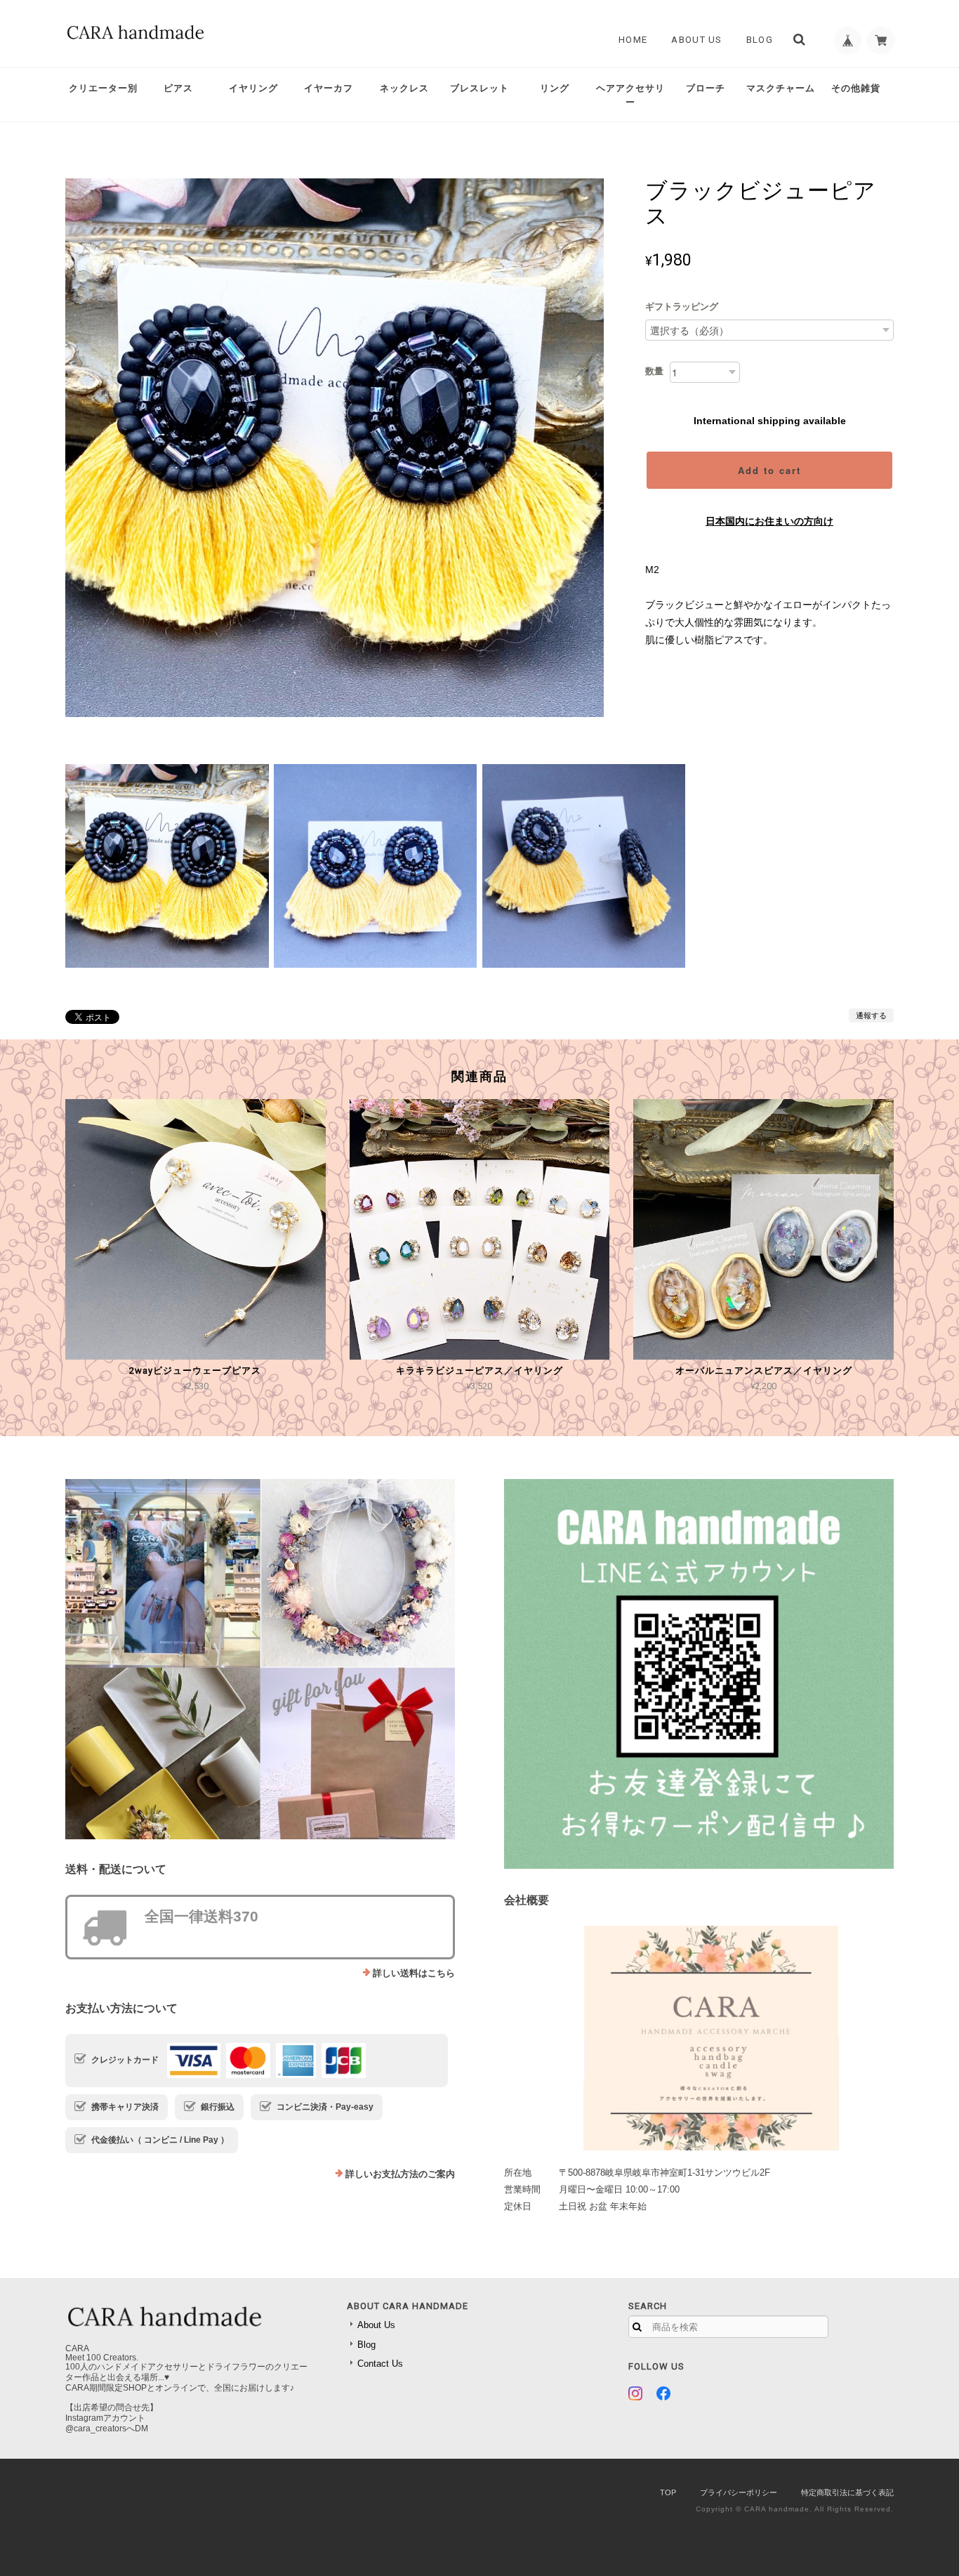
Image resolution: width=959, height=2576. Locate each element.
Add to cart (769, 470)
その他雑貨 (856, 88)
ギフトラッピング (682, 307)
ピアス (178, 88)
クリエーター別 (103, 88)
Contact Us (380, 2364)
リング (555, 88)
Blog (760, 40)
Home (633, 40)
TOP (668, 2492)
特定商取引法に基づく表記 (847, 2492)
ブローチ (706, 88)
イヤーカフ (329, 88)
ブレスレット (479, 88)
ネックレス (404, 88)
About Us (696, 40)
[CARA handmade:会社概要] (699, 2038)
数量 (654, 371)
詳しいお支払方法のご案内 (400, 2174)
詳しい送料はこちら (414, 1973)
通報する (871, 1016)
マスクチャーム (781, 88)
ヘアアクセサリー (630, 95)
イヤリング (253, 88)
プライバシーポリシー (739, 2492)
